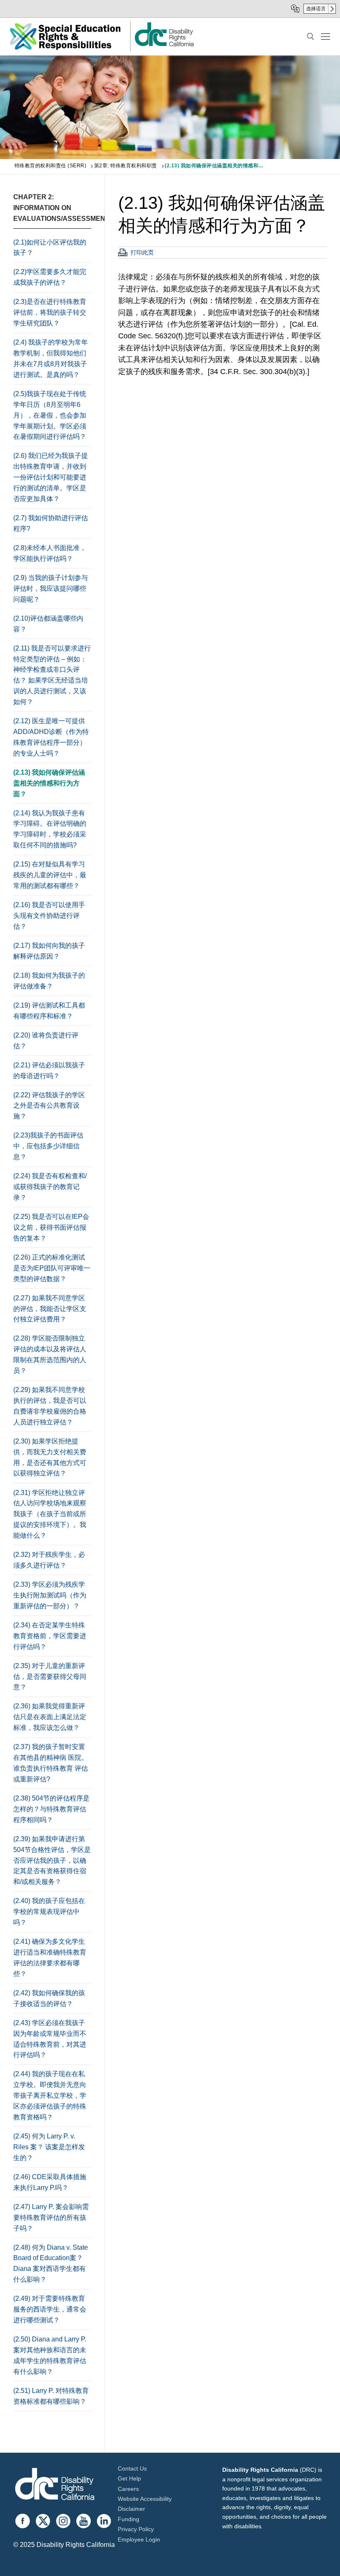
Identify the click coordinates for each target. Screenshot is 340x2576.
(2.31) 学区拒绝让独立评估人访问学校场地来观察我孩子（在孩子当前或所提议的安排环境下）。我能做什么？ (50, 1514)
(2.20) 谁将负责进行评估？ (46, 1041)
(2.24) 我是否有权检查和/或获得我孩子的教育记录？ (50, 1187)
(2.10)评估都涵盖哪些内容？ (48, 624)
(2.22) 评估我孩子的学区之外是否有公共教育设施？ (49, 1106)
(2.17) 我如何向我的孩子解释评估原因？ (49, 951)
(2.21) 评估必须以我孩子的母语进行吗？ (49, 1070)
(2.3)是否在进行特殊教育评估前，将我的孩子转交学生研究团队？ (50, 312)
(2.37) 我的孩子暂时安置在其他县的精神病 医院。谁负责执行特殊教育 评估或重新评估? (51, 1763)
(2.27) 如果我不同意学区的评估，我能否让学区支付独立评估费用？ (50, 1309)
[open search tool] (311, 37)
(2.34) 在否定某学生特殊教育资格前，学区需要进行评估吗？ (50, 1636)
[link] (164, 46)
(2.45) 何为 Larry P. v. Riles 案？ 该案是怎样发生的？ (49, 2147)
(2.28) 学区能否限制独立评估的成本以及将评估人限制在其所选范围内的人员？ (50, 1354)
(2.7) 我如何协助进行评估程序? (51, 523)
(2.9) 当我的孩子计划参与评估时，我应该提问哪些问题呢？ (51, 588)
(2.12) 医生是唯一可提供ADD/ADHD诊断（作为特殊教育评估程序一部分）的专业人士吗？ (51, 737)
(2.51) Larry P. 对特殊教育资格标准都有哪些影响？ (51, 2396)
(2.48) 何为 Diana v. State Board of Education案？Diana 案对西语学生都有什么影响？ (51, 2264)
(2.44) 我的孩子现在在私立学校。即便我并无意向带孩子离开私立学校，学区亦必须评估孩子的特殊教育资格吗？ (50, 2095)
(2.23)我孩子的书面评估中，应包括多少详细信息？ (48, 1146)
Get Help (129, 2478)
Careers (128, 2489)
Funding (129, 2519)
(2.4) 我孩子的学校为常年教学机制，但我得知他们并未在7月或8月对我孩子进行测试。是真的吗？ (51, 358)
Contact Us (132, 2468)
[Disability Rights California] (55, 2485)
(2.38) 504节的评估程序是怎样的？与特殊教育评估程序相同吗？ (51, 1809)
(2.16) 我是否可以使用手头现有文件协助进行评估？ (49, 916)
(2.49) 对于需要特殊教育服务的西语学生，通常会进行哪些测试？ (50, 2309)
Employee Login (139, 2539)
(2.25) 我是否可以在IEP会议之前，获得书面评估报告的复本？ (51, 1227)
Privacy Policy (136, 2529)
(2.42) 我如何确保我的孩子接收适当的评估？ (49, 1998)
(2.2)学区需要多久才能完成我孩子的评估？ (50, 277)
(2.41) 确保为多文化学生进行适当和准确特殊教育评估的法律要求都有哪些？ (50, 1958)
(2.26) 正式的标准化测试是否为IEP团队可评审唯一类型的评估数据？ (52, 1268)
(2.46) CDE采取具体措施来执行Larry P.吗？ (50, 2182)
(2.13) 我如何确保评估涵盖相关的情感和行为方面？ (49, 783)
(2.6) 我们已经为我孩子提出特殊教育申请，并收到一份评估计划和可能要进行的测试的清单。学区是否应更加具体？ (51, 477)
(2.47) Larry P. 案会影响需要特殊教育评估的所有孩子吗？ (51, 2218)
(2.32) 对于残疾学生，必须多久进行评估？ (49, 1560)
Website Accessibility (145, 2499)
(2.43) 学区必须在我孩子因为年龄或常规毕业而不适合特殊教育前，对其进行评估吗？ (50, 2039)
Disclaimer (131, 2509)
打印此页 (142, 252)
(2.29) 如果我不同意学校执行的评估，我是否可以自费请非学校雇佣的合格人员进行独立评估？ (50, 1406)
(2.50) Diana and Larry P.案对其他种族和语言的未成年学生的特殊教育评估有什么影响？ (50, 2355)
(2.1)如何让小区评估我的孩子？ (50, 248)
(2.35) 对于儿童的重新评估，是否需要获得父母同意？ (50, 1677)
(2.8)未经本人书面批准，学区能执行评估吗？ (50, 553)
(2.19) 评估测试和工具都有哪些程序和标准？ (49, 1011)
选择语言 (316, 9)
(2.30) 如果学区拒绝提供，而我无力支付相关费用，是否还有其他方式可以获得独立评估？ (50, 1457)
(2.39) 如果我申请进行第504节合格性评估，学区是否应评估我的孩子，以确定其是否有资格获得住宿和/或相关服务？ (52, 1860)
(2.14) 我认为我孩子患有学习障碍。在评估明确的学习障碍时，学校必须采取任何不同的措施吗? (50, 829)
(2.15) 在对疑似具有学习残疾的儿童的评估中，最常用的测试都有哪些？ (50, 875)
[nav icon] (325, 37)
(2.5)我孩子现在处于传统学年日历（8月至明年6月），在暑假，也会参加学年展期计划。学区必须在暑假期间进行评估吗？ (50, 415)
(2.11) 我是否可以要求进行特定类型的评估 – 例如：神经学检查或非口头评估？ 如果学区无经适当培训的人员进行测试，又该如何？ (52, 675)
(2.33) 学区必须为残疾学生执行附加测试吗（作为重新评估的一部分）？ (50, 1595)
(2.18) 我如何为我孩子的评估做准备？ (49, 981)
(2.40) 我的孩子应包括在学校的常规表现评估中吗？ (49, 1912)
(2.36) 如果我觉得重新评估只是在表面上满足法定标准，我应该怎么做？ (50, 1717)
